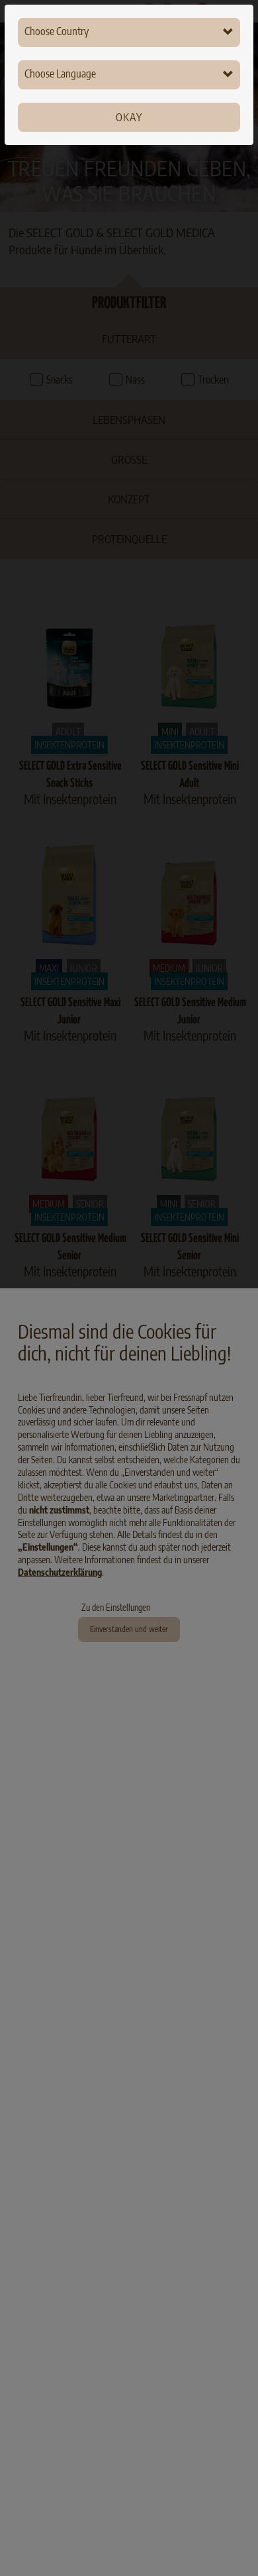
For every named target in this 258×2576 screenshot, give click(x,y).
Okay (129, 117)
